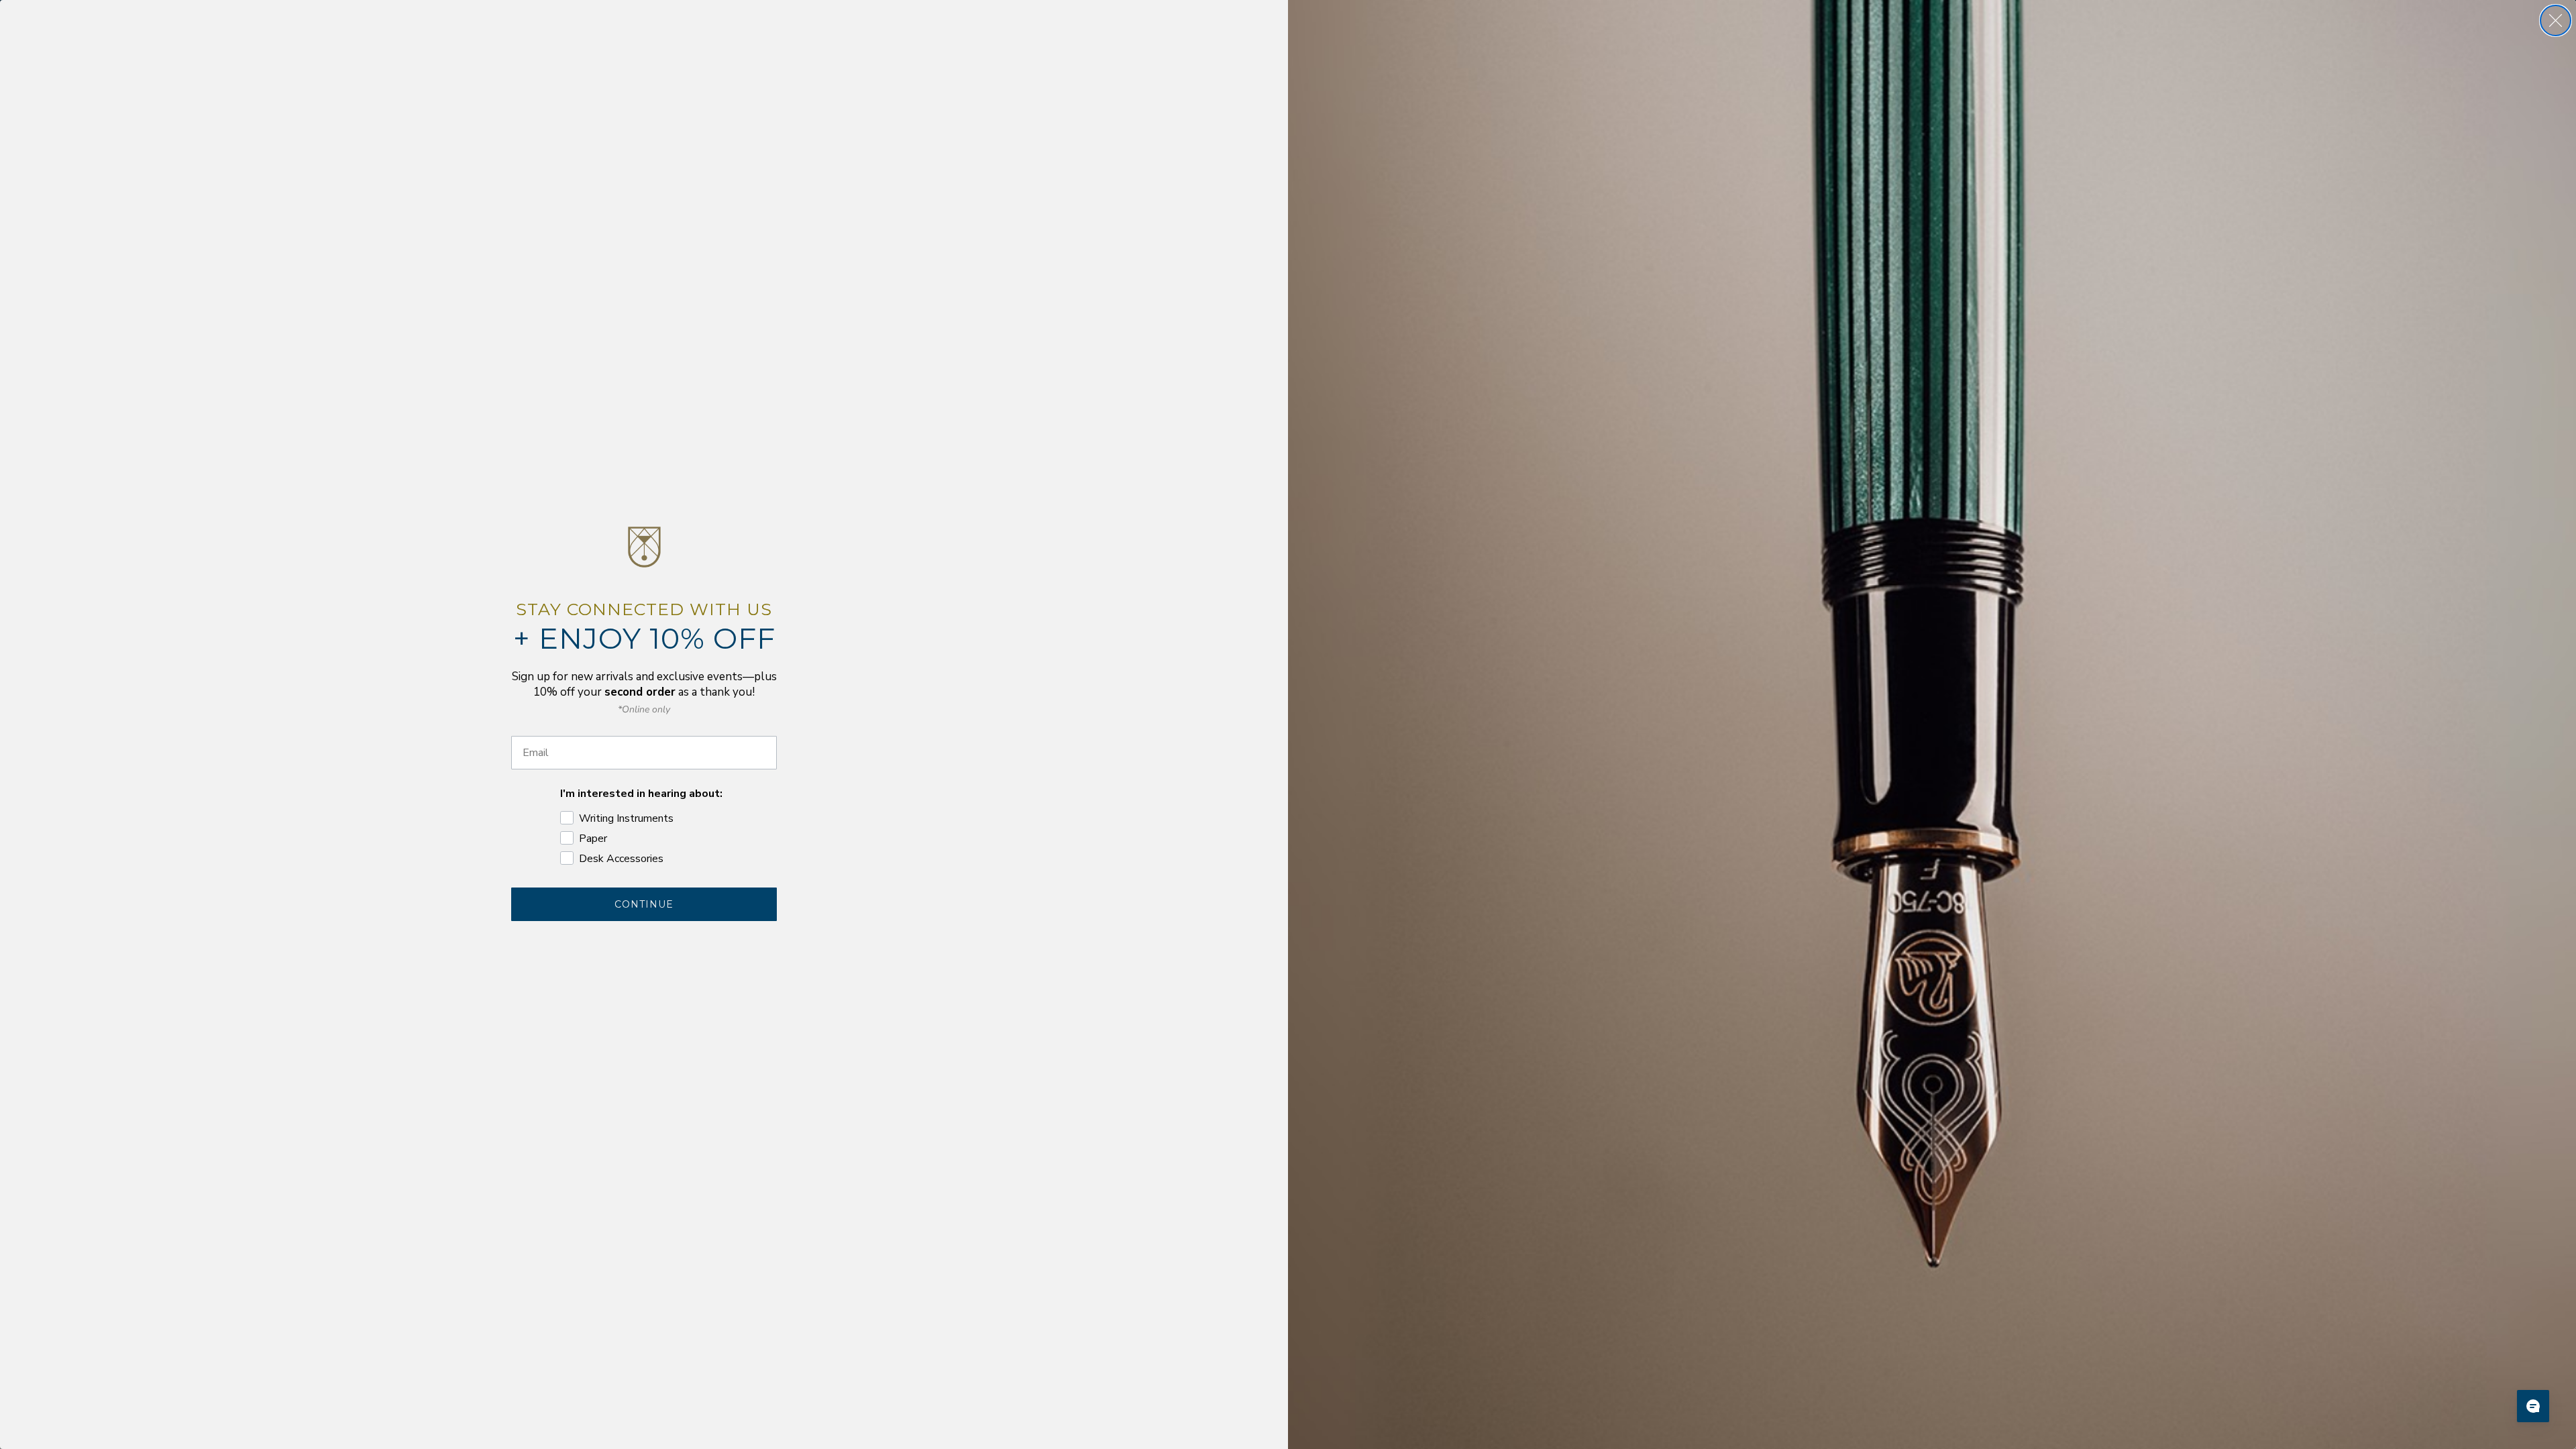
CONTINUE (644, 904)
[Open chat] (2533, 1406)
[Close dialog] (2556, 20)
